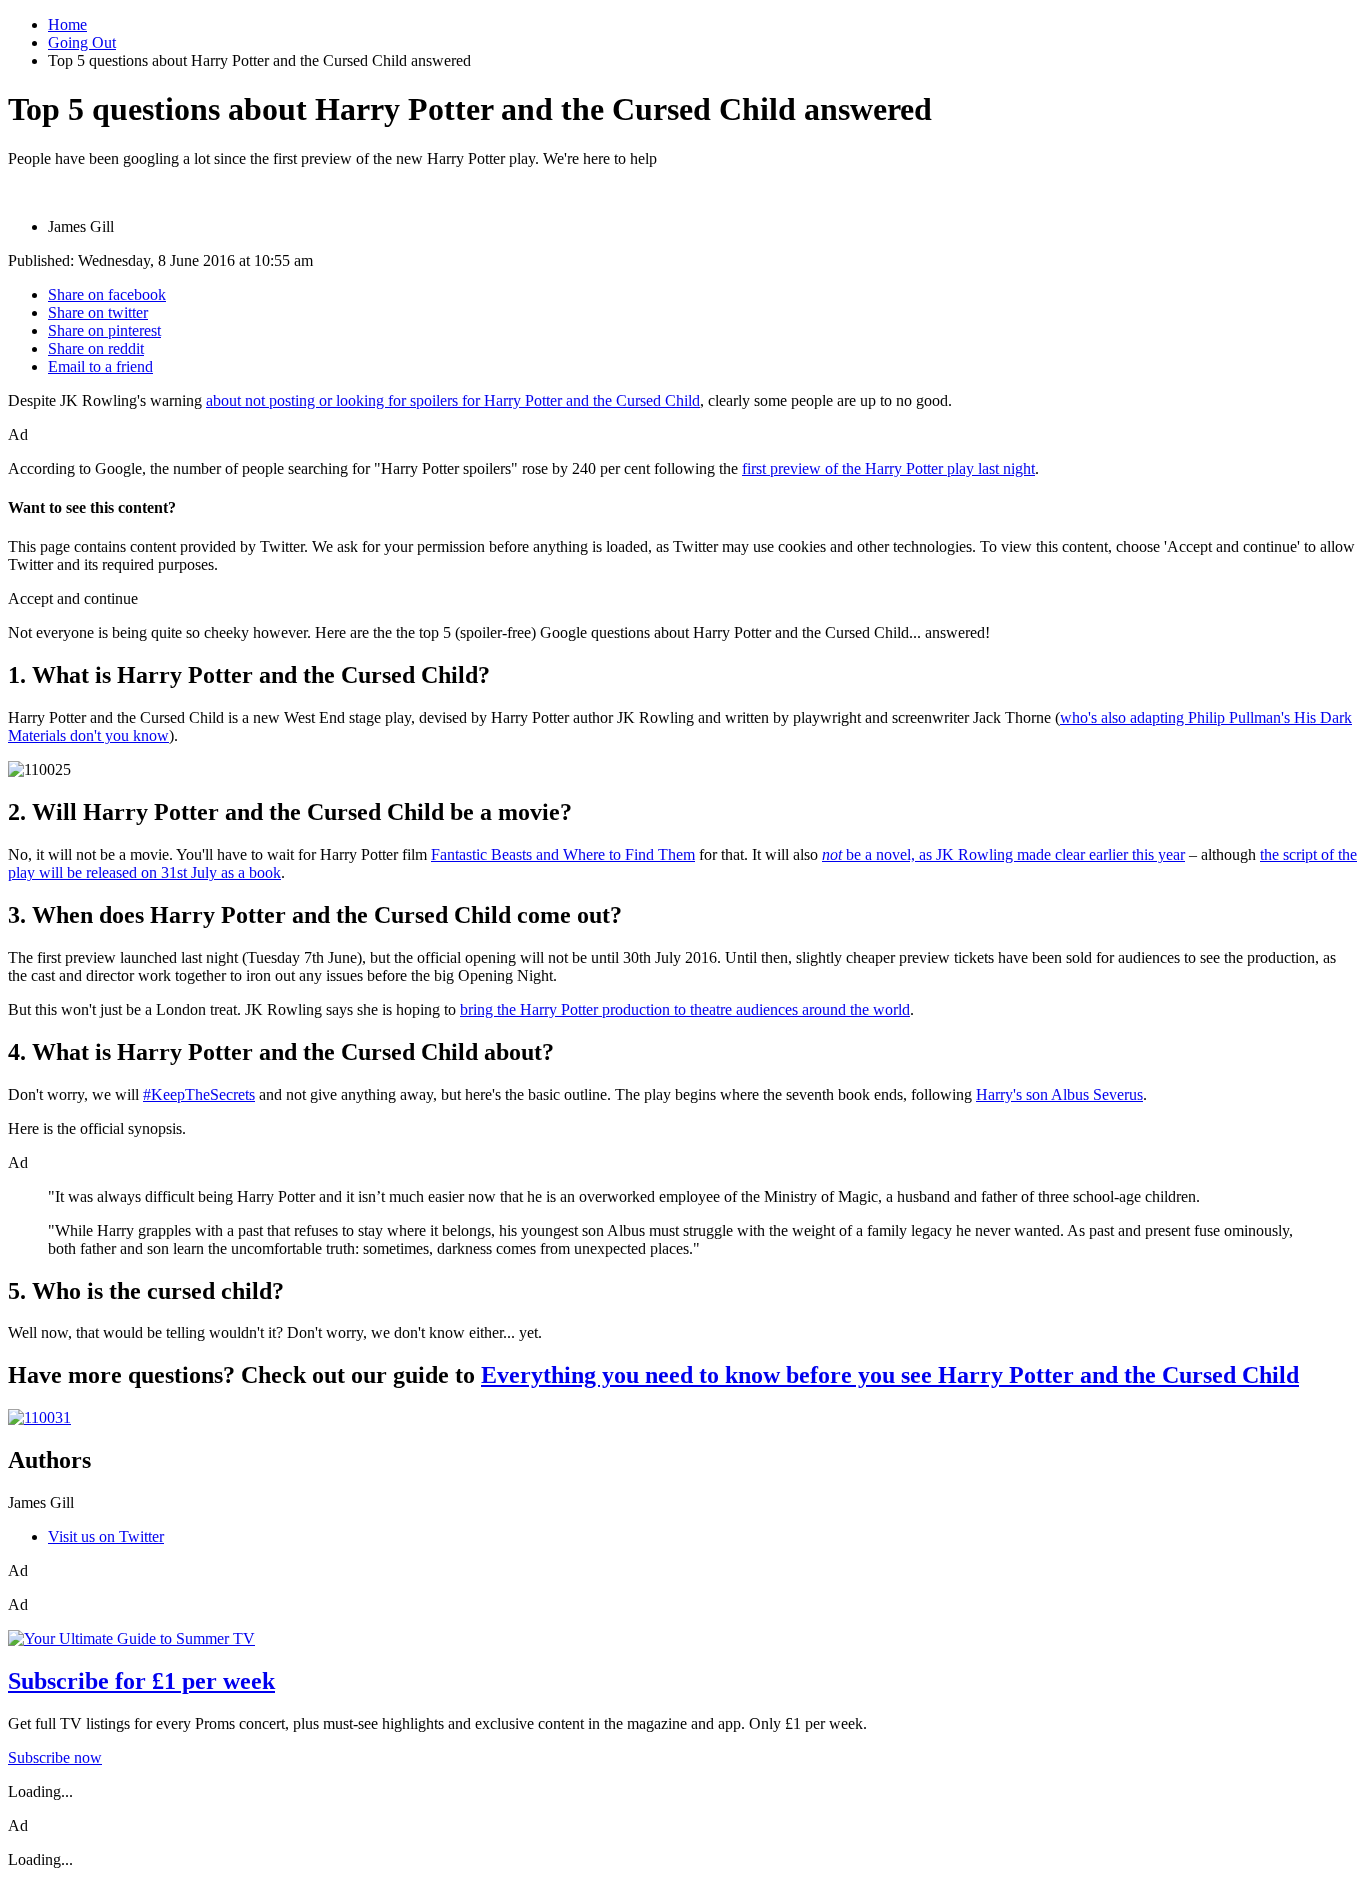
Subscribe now (55, 1757)
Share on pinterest (104, 330)
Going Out (82, 42)
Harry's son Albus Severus (1059, 1094)
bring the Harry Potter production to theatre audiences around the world (685, 1009)
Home (67, 24)
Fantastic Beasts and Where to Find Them (563, 854)
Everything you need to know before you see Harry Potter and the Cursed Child (890, 1375)
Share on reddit (96, 348)
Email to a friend (100, 366)
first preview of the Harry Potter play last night (888, 468)
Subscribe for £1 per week (141, 1681)
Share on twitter (98, 312)
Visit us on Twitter (106, 1536)
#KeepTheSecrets (199, 1094)
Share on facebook (107, 294)
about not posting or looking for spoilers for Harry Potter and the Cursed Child (453, 400)
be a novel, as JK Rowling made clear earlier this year (1003, 854)
